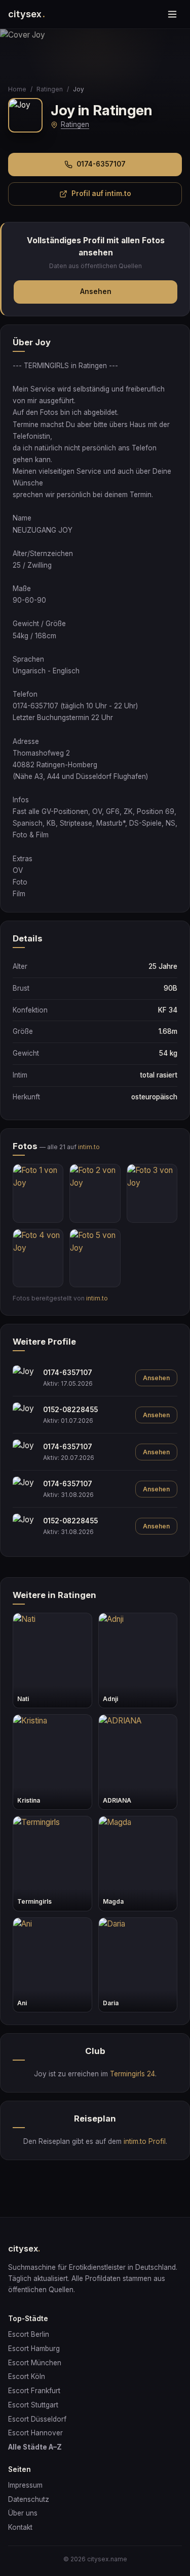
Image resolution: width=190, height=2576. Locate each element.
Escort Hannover (35, 2433)
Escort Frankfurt (34, 2391)
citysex (27, 14)
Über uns (23, 2513)
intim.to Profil (145, 2141)
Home (17, 89)
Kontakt (20, 2527)
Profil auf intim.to (101, 193)
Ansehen (96, 291)
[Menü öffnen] (172, 14)
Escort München (35, 2363)
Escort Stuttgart (33, 2405)
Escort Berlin (29, 2334)
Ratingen (50, 89)
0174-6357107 (101, 164)
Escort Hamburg (34, 2349)
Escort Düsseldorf (37, 2419)
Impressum (25, 2485)
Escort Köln (27, 2376)
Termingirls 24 (132, 2074)
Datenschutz (29, 2499)
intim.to (89, 1147)
